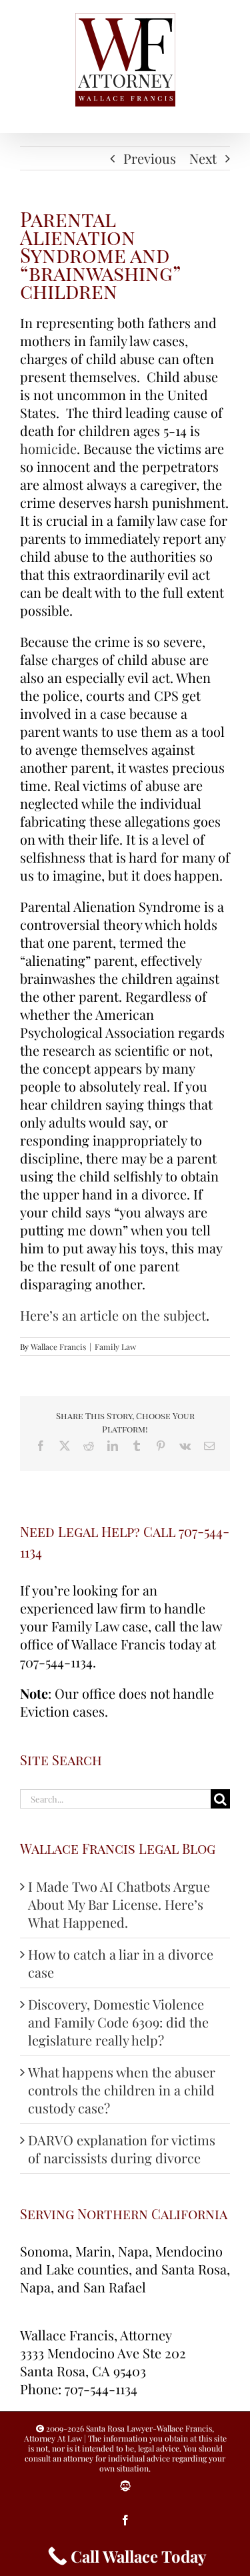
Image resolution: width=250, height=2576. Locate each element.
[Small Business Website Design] (125, 2486)
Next (203, 158)
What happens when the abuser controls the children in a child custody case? (122, 2090)
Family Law (115, 1347)
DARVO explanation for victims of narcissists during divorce (122, 2149)
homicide (48, 448)
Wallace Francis (58, 1347)
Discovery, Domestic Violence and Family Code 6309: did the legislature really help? (118, 2022)
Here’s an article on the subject (113, 1315)
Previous (150, 158)
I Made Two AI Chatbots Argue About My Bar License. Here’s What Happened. (119, 1904)
